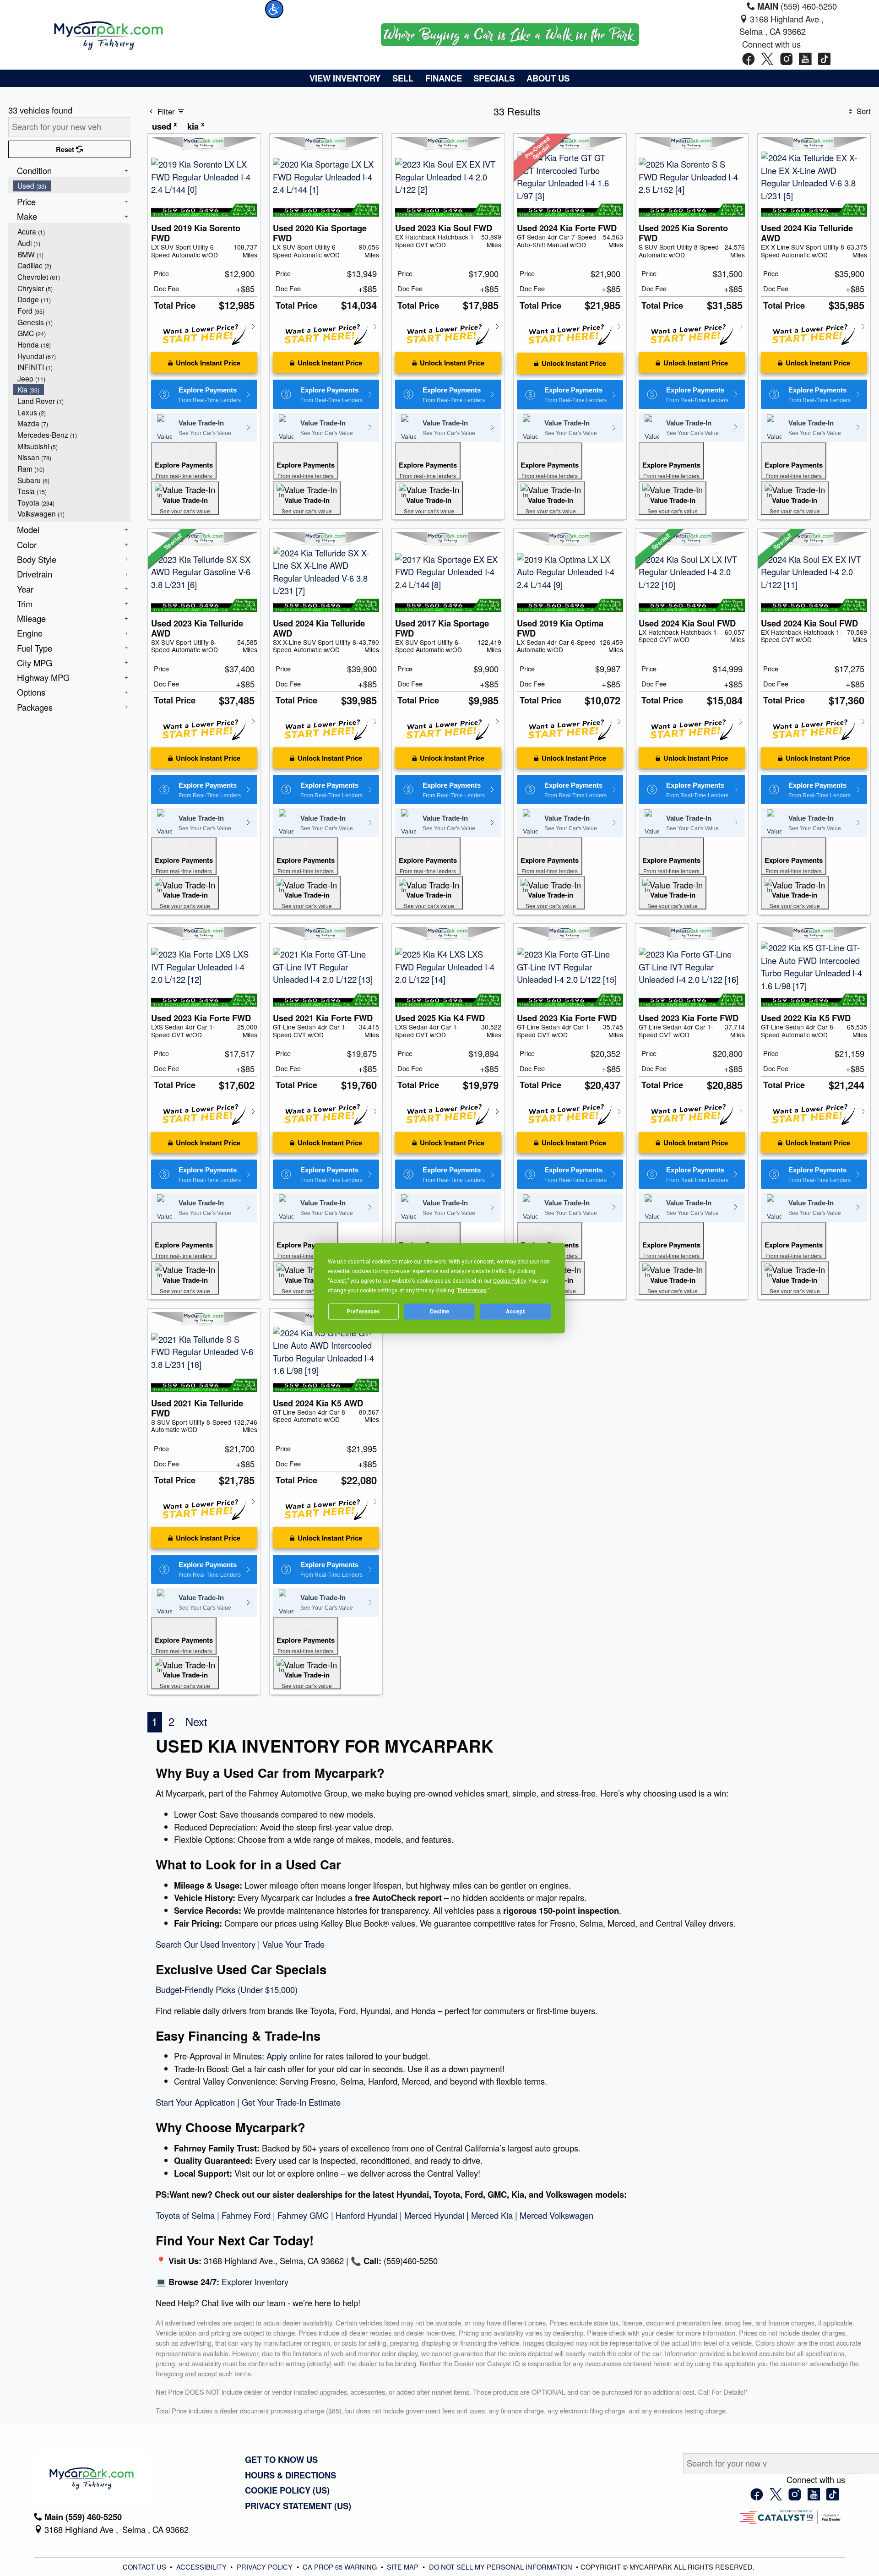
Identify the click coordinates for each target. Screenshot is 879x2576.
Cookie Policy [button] (509, 1280)
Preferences (363, 1312)
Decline (439, 1312)
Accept (515, 1312)
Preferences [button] (472, 1290)
